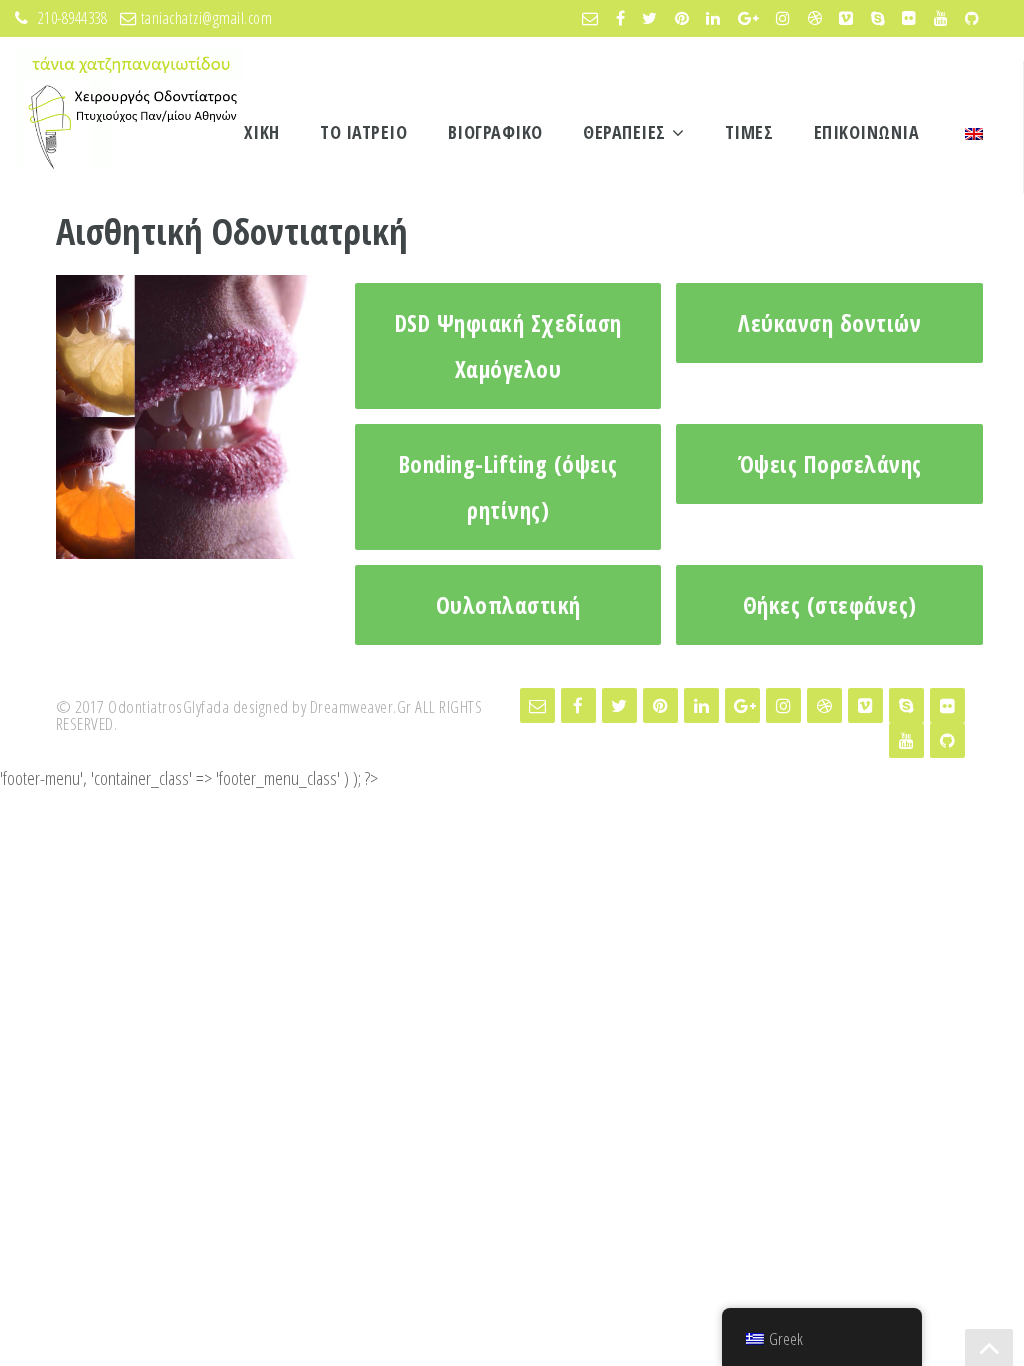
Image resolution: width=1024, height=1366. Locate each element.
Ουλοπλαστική (508, 605)
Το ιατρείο (363, 132)
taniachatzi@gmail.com (207, 18)
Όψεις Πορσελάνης (830, 464)
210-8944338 (74, 18)
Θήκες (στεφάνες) (830, 605)
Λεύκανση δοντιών (829, 323)
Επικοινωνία (867, 132)
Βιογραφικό (495, 132)
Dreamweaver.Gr (361, 706)
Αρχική (252, 132)
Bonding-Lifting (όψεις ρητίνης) (508, 487)
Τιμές (749, 132)
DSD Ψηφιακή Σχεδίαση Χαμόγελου (508, 346)
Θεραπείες (624, 132)
